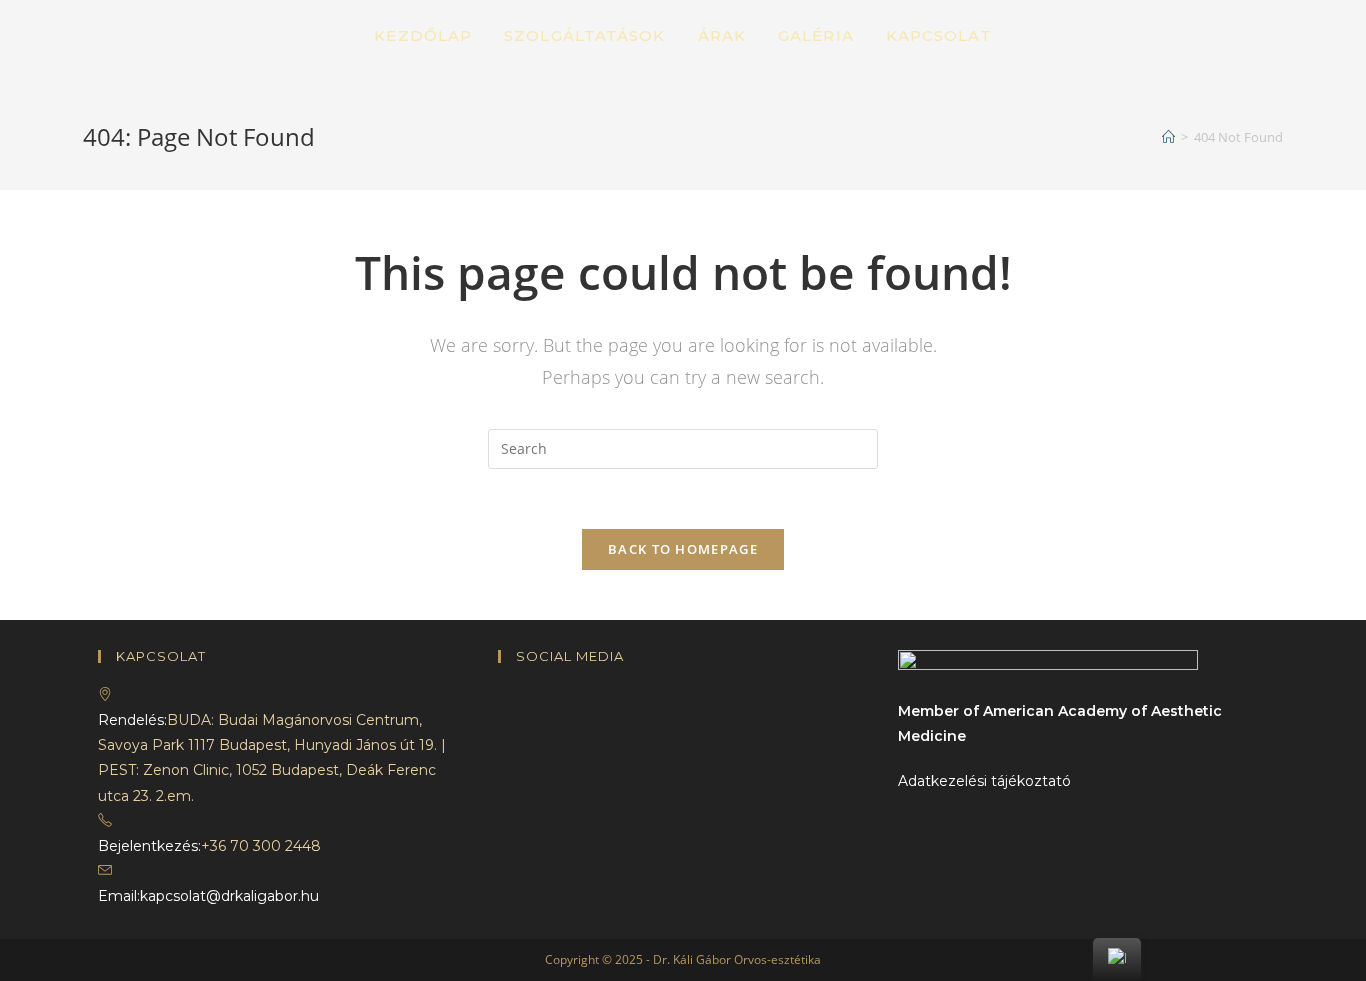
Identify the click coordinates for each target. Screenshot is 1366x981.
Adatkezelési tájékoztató (984, 781)
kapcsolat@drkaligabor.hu (229, 896)
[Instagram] (503, 720)
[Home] (1168, 137)
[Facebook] (503, 695)
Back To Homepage (683, 549)
